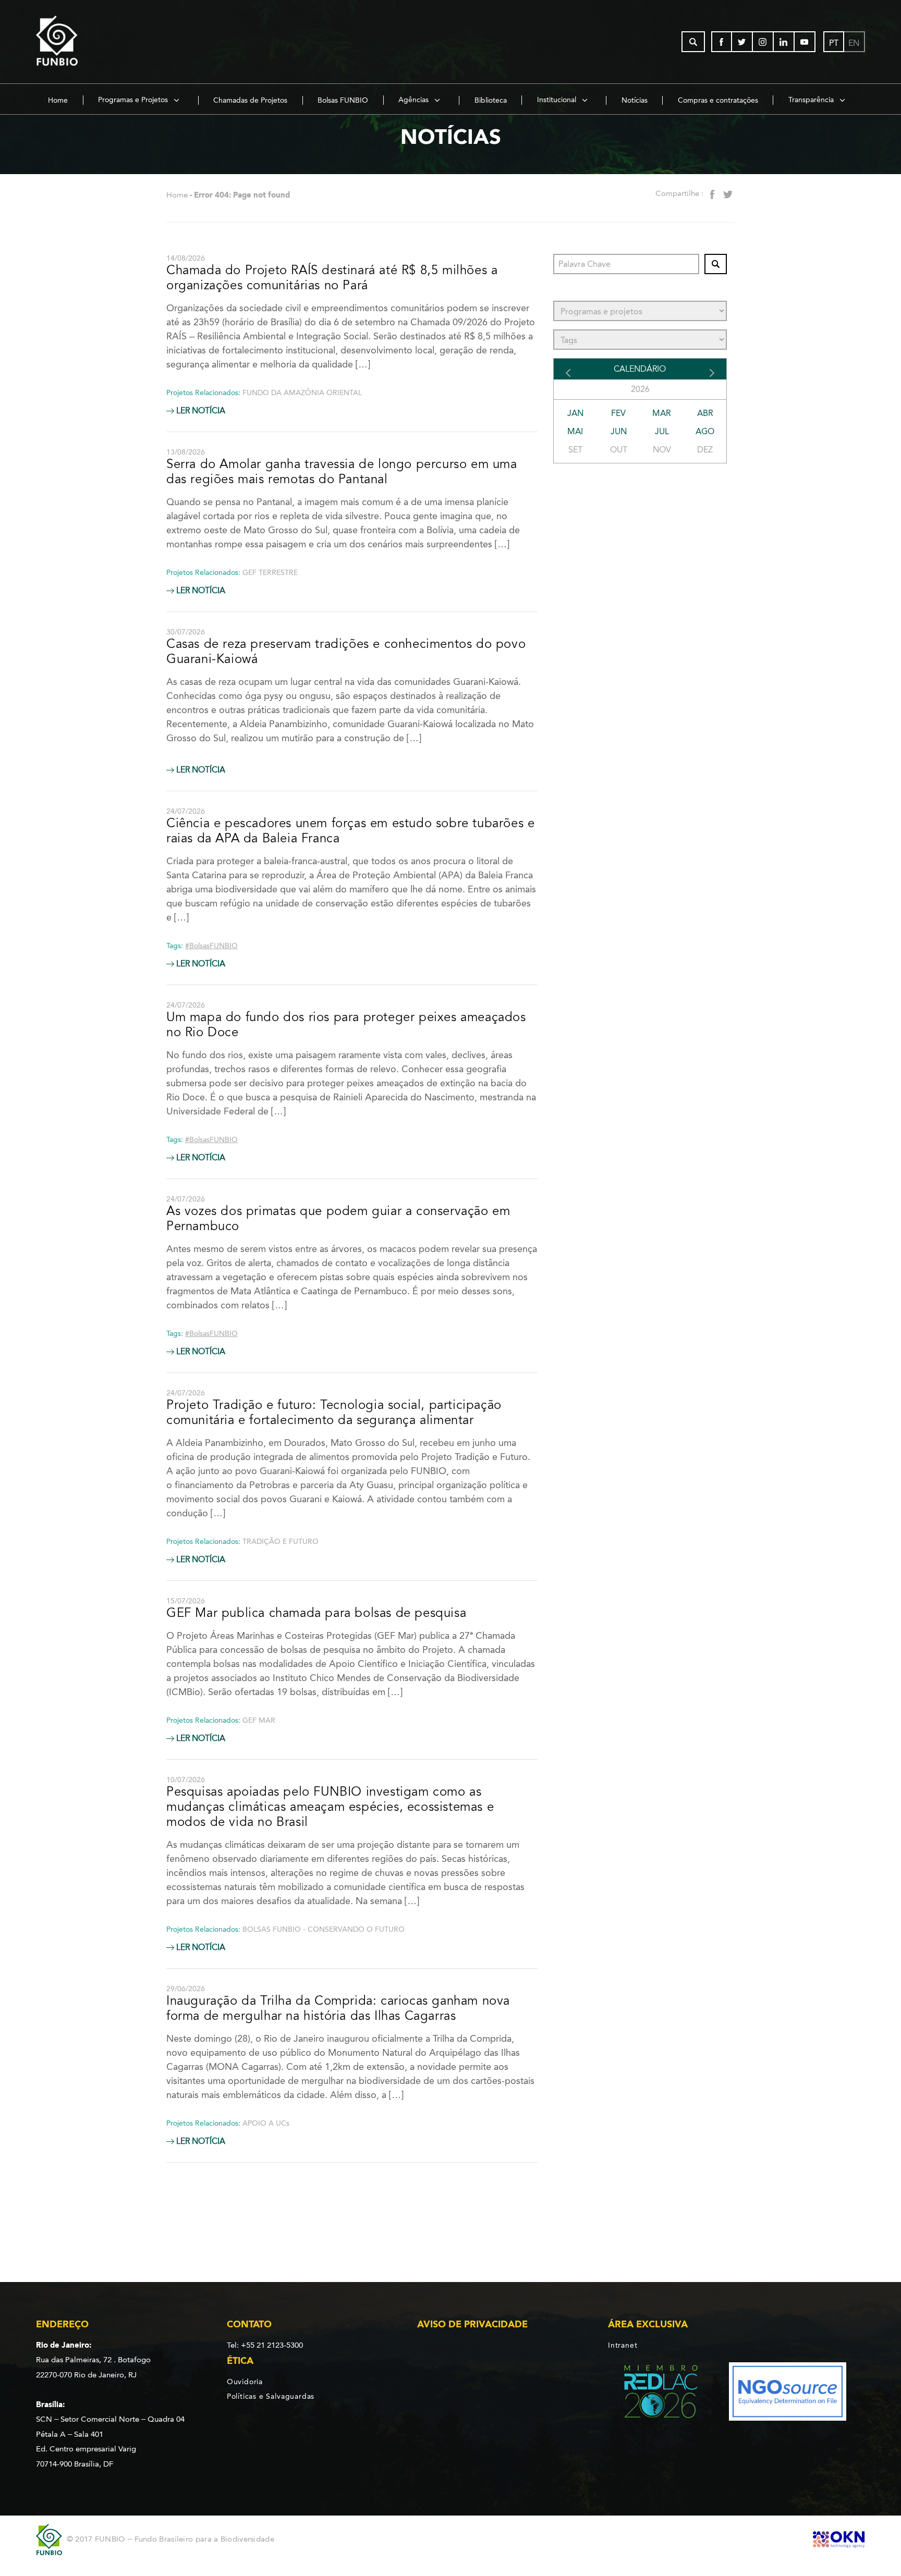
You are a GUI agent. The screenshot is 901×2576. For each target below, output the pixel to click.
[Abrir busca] (693, 42)
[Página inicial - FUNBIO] (86, 42)
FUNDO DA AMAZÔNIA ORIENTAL (302, 393)
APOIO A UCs (266, 2123)
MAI (575, 431)
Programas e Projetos (134, 100)
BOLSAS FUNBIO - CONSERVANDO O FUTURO (324, 1929)
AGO (705, 431)
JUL (662, 431)
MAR (662, 413)
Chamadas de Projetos (250, 100)
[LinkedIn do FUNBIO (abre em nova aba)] (784, 42)
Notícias (635, 100)
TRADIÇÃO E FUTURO (281, 1542)
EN (854, 43)
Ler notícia (200, 411)
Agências (415, 100)
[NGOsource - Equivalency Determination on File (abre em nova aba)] (788, 2393)
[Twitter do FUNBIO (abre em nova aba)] (742, 42)
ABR (705, 413)
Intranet (623, 2345)
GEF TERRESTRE (270, 573)
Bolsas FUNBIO (343, 100)
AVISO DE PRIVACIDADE (472, 2324)
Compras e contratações (718, 100)
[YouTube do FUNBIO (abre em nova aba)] (805, 42)
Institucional (558, 100)
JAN (575, 413)
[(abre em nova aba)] (652, 2393)
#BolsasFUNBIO (211, 946)
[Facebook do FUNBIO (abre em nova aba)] (722, 42)
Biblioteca (491, 100)
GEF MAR (259, 1720)
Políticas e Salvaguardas (271, 2396)
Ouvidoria (245, 2382)
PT (834, 43)
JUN (619, 431)
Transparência (812, 100)
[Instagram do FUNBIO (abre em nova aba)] (763, 42)
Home (58, 100)
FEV (618, 413)
